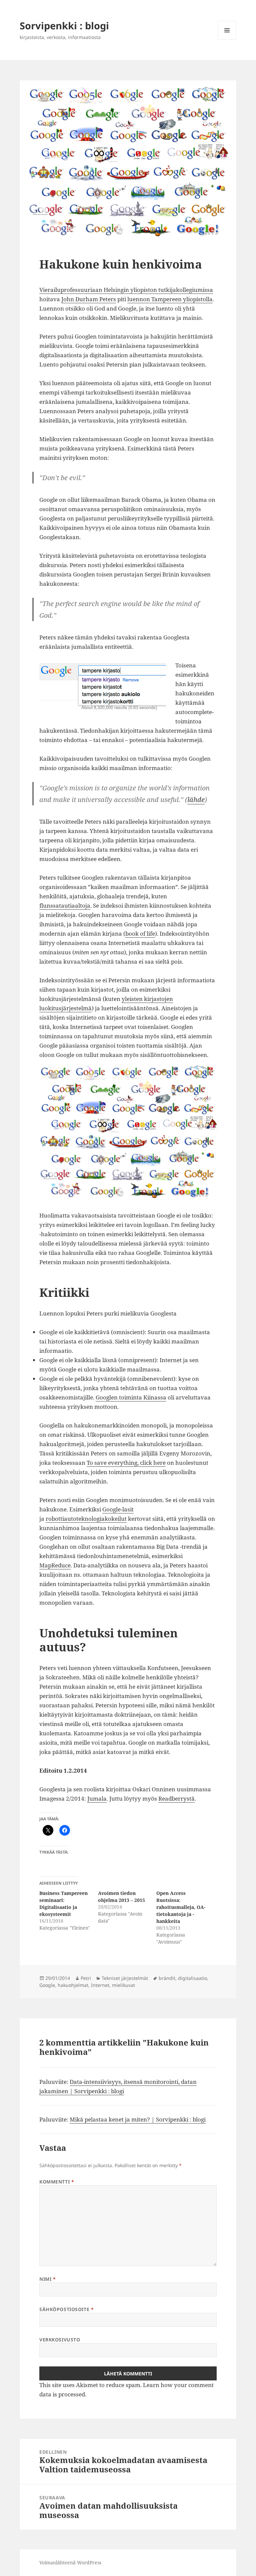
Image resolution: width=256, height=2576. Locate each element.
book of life (140, 933)
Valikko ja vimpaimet (227, 39)
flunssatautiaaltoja (65, 905)
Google (47, 1985)
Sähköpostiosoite (66, 2309)
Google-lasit (118, 1509)
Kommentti (57, 2182)
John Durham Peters (89, 299)
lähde (196, 800)
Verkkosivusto (60, 2340)
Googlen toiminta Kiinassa (131, 1397)
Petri (86, 1978)
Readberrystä (176, 1798)
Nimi (47, 2279)
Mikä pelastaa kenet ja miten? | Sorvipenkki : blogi (138, 2119)
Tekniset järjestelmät (125, 1978)
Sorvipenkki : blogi (64, 25)
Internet (100, 1985)
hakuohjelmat (73, 1985)
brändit (167, 1978)
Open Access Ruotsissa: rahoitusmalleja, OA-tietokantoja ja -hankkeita (181, 1907)
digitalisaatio (192, 1978)
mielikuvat (123, 1985)
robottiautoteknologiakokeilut (86, 1519)
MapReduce (55, 1565)
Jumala (97, 1798)
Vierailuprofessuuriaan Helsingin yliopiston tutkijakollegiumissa (126, 290)
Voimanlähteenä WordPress (70, 2563)
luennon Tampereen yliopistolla (170, 299)
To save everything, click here (126, 1463)
